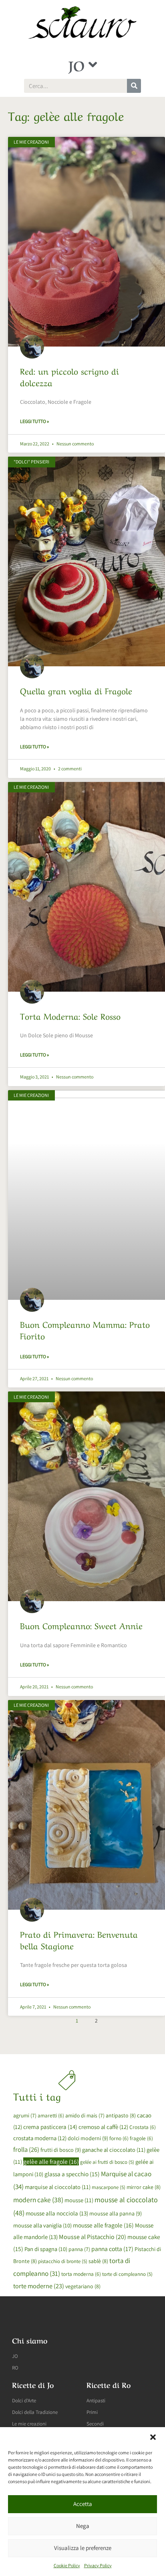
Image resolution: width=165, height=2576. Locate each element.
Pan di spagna (46, 2249)
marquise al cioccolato (58, 2187)
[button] (153, 2437)
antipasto (121, 2115)
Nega (83, 2526)
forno (119, 2138)
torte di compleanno (127, 2274)
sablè (98, 2261)
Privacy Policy (98, 2565)
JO (76, 64)
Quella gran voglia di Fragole (76, 690)
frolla (26, 2149)
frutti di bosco (61, 2150)
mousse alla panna (116, 2213)
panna (79, 2249)
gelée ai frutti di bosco (107, 2162)
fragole (141, 2138)
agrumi (25, 2115)
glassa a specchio (72, 2174)
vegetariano (83, 2286)
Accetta (83, 2504)
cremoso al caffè (103, 2127)
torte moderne (39, 2286)
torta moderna (81, 2274)
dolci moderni (88, 2138)
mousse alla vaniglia (42, 2225)
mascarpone (109, 2187)
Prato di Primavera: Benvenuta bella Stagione (79, 1939)
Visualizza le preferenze (83, 2548)
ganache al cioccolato (114, 2150)
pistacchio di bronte (63, 2261)
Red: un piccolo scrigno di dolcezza (69, 376)
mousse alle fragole (103, 2225)
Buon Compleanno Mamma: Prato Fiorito (85, 1329)
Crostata (143, 2127)
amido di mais (85, 2115)
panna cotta (112, 2249)
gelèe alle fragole (51, 2161)
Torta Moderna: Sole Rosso (70, 1015)
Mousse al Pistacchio (93, 2237)
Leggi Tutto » (34, 421)
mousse (79, 2200)
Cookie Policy (67, 2565)
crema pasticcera (50, 2127)
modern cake (38, 2200)
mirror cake (144, 2187)
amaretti (51, 2115)
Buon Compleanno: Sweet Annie (81, 1625)
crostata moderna (40, 2138)
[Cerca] (134, 86)
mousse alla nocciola (57, 2213)
